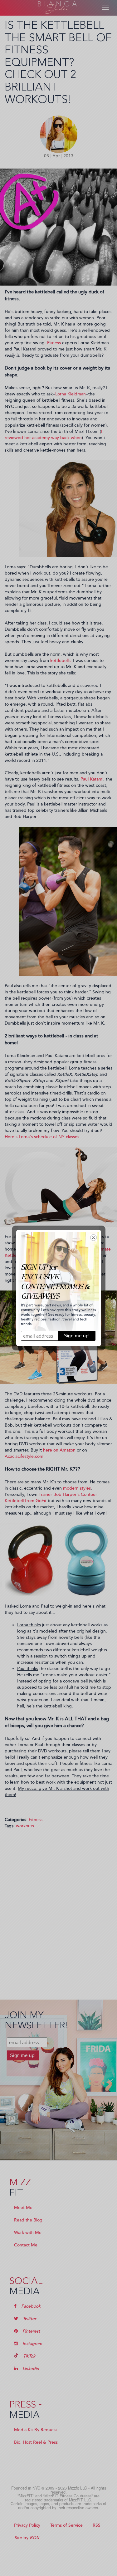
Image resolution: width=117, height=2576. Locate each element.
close (93, 1238)
